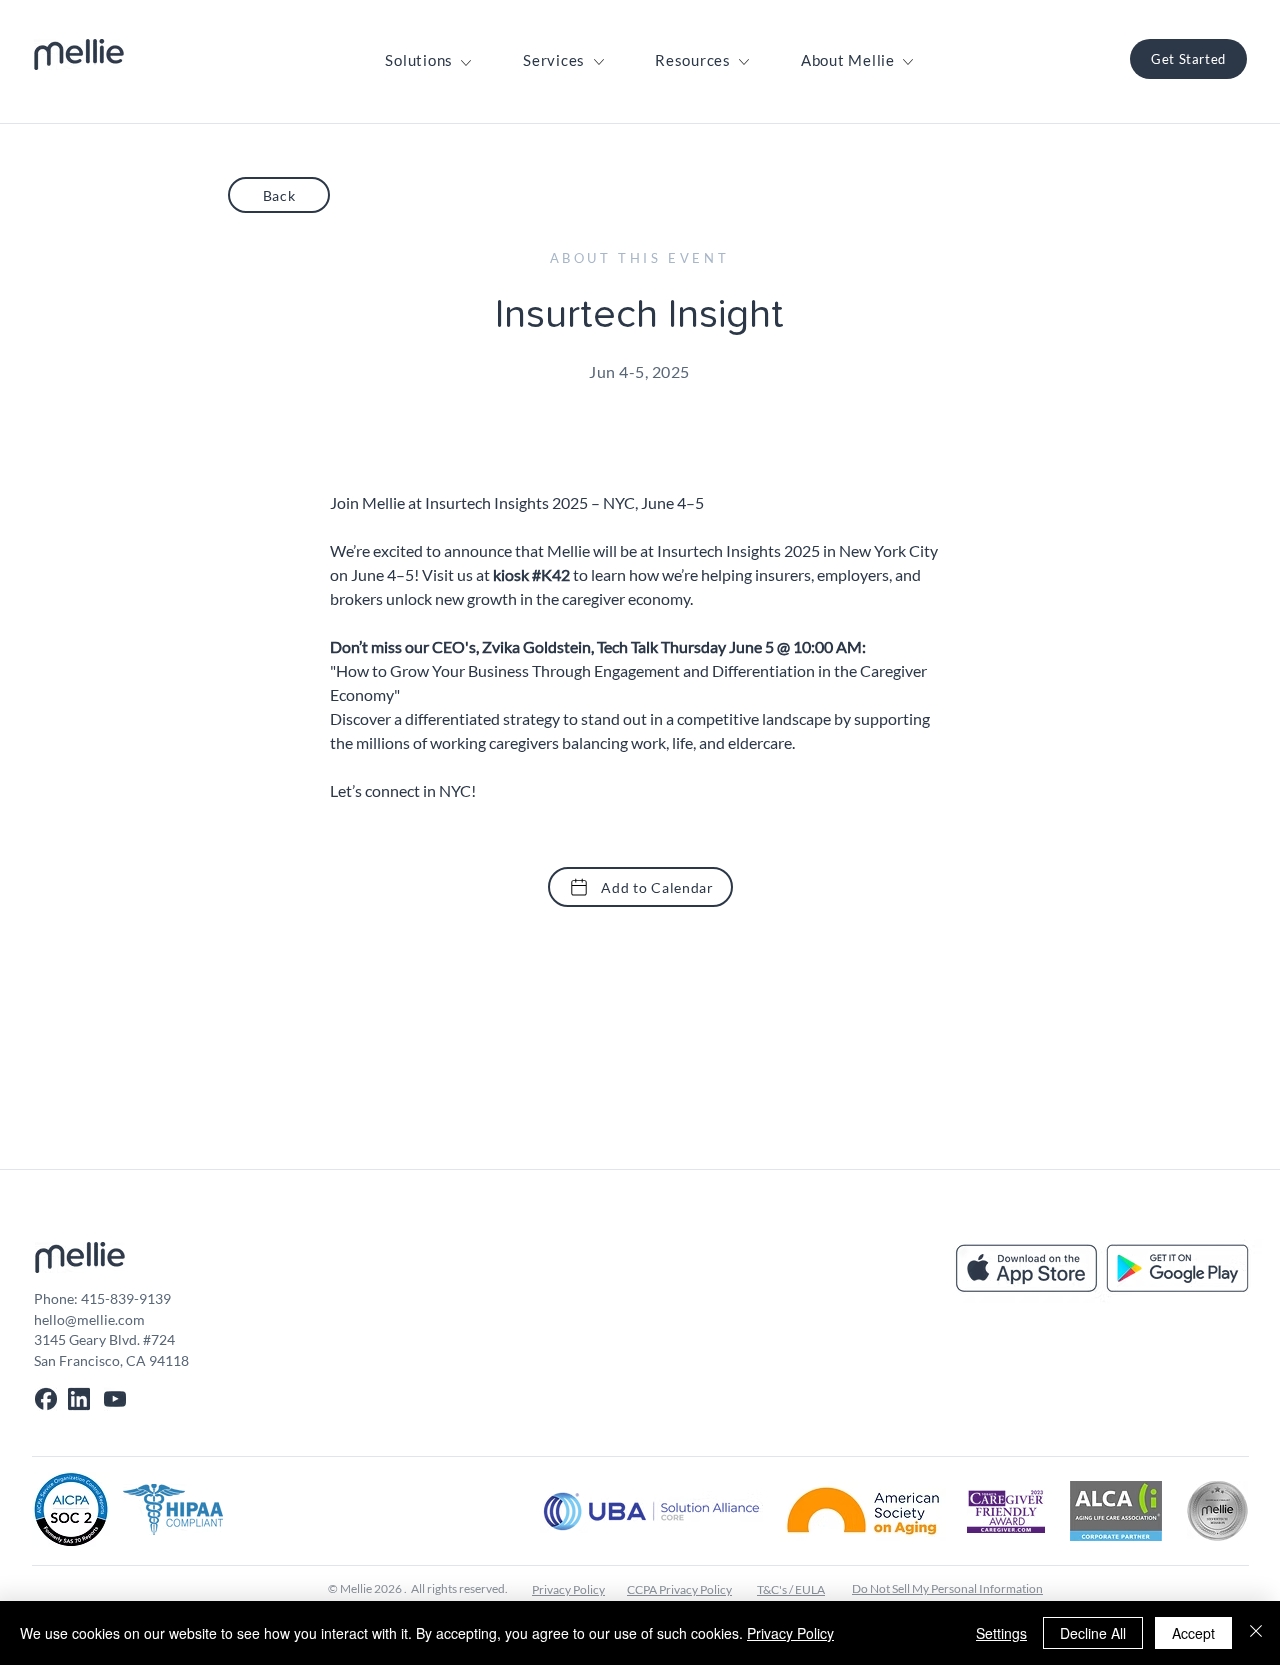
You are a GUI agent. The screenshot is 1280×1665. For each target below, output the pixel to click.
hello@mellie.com (89, 1319)
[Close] (1256, 1633)
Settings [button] (1001, 1633)
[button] (419, 60)
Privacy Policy (790, 1633)
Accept (1193, 1633)
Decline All (1093, 1633)
